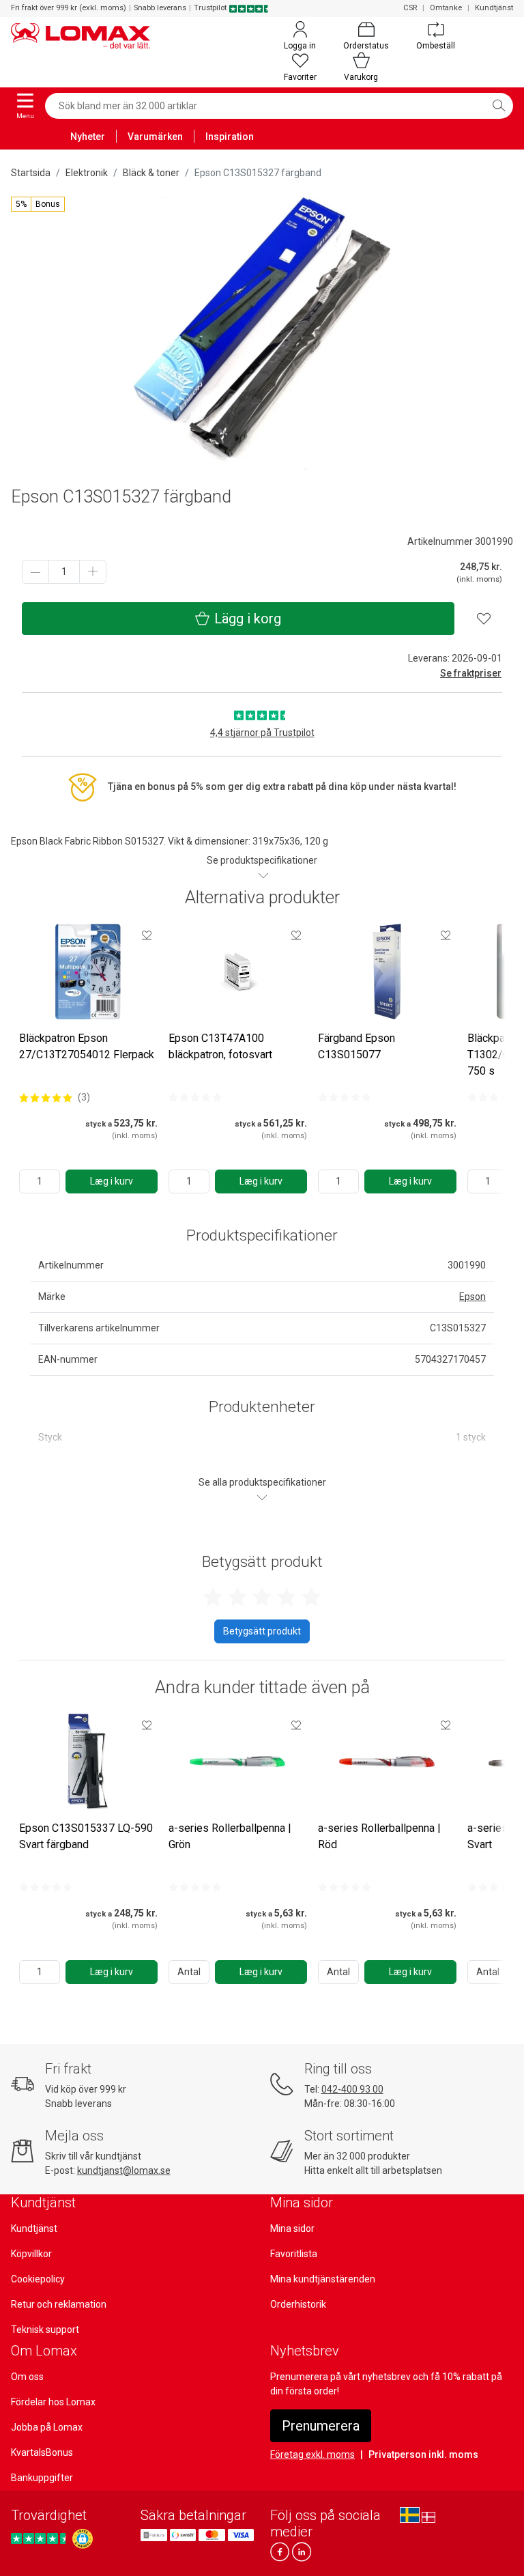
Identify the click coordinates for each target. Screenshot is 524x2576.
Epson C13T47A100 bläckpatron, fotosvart (220, 1046)
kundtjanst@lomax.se (124, 2170)
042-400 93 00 (352, 2089)
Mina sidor (292, 2228)
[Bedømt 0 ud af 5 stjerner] (195, 1097)
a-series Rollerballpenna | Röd (379, 1836)
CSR (410, 8)
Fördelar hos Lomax (53, 2402)
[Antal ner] (35, 572)
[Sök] (499, 106)
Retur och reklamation (59, 2304)
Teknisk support (45, 2330)
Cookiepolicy (38, 2279)
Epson (472, 1297)
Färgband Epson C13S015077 (356, 1046)
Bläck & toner (151, 173)
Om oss (27, 2377)
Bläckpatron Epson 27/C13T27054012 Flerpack (87, 1046)
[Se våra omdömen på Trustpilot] (40, 2539)
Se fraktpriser (471, 673)
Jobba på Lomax (47, 2427)
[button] (38, 204)
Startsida (31, 173)
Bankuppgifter (42, 2478)
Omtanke (446, 8)
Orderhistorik (298, 2304)
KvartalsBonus (42, 2452)
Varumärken (155, 137)
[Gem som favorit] (147, 935)
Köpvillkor (31, 2254)
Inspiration (230, 137)
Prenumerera (321, 2426)
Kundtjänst (494, 8)
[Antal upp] (93, 572)
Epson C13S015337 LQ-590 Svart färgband (86, 1836)
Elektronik (87, 173)
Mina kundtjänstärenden (323, 2279)
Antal (189, 1972)
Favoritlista (294, 2254)
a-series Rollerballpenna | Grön (230, 1836)
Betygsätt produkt (262, 1631)
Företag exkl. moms (312, 2454)
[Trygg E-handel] (83, 2539)
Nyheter (88, 137)
